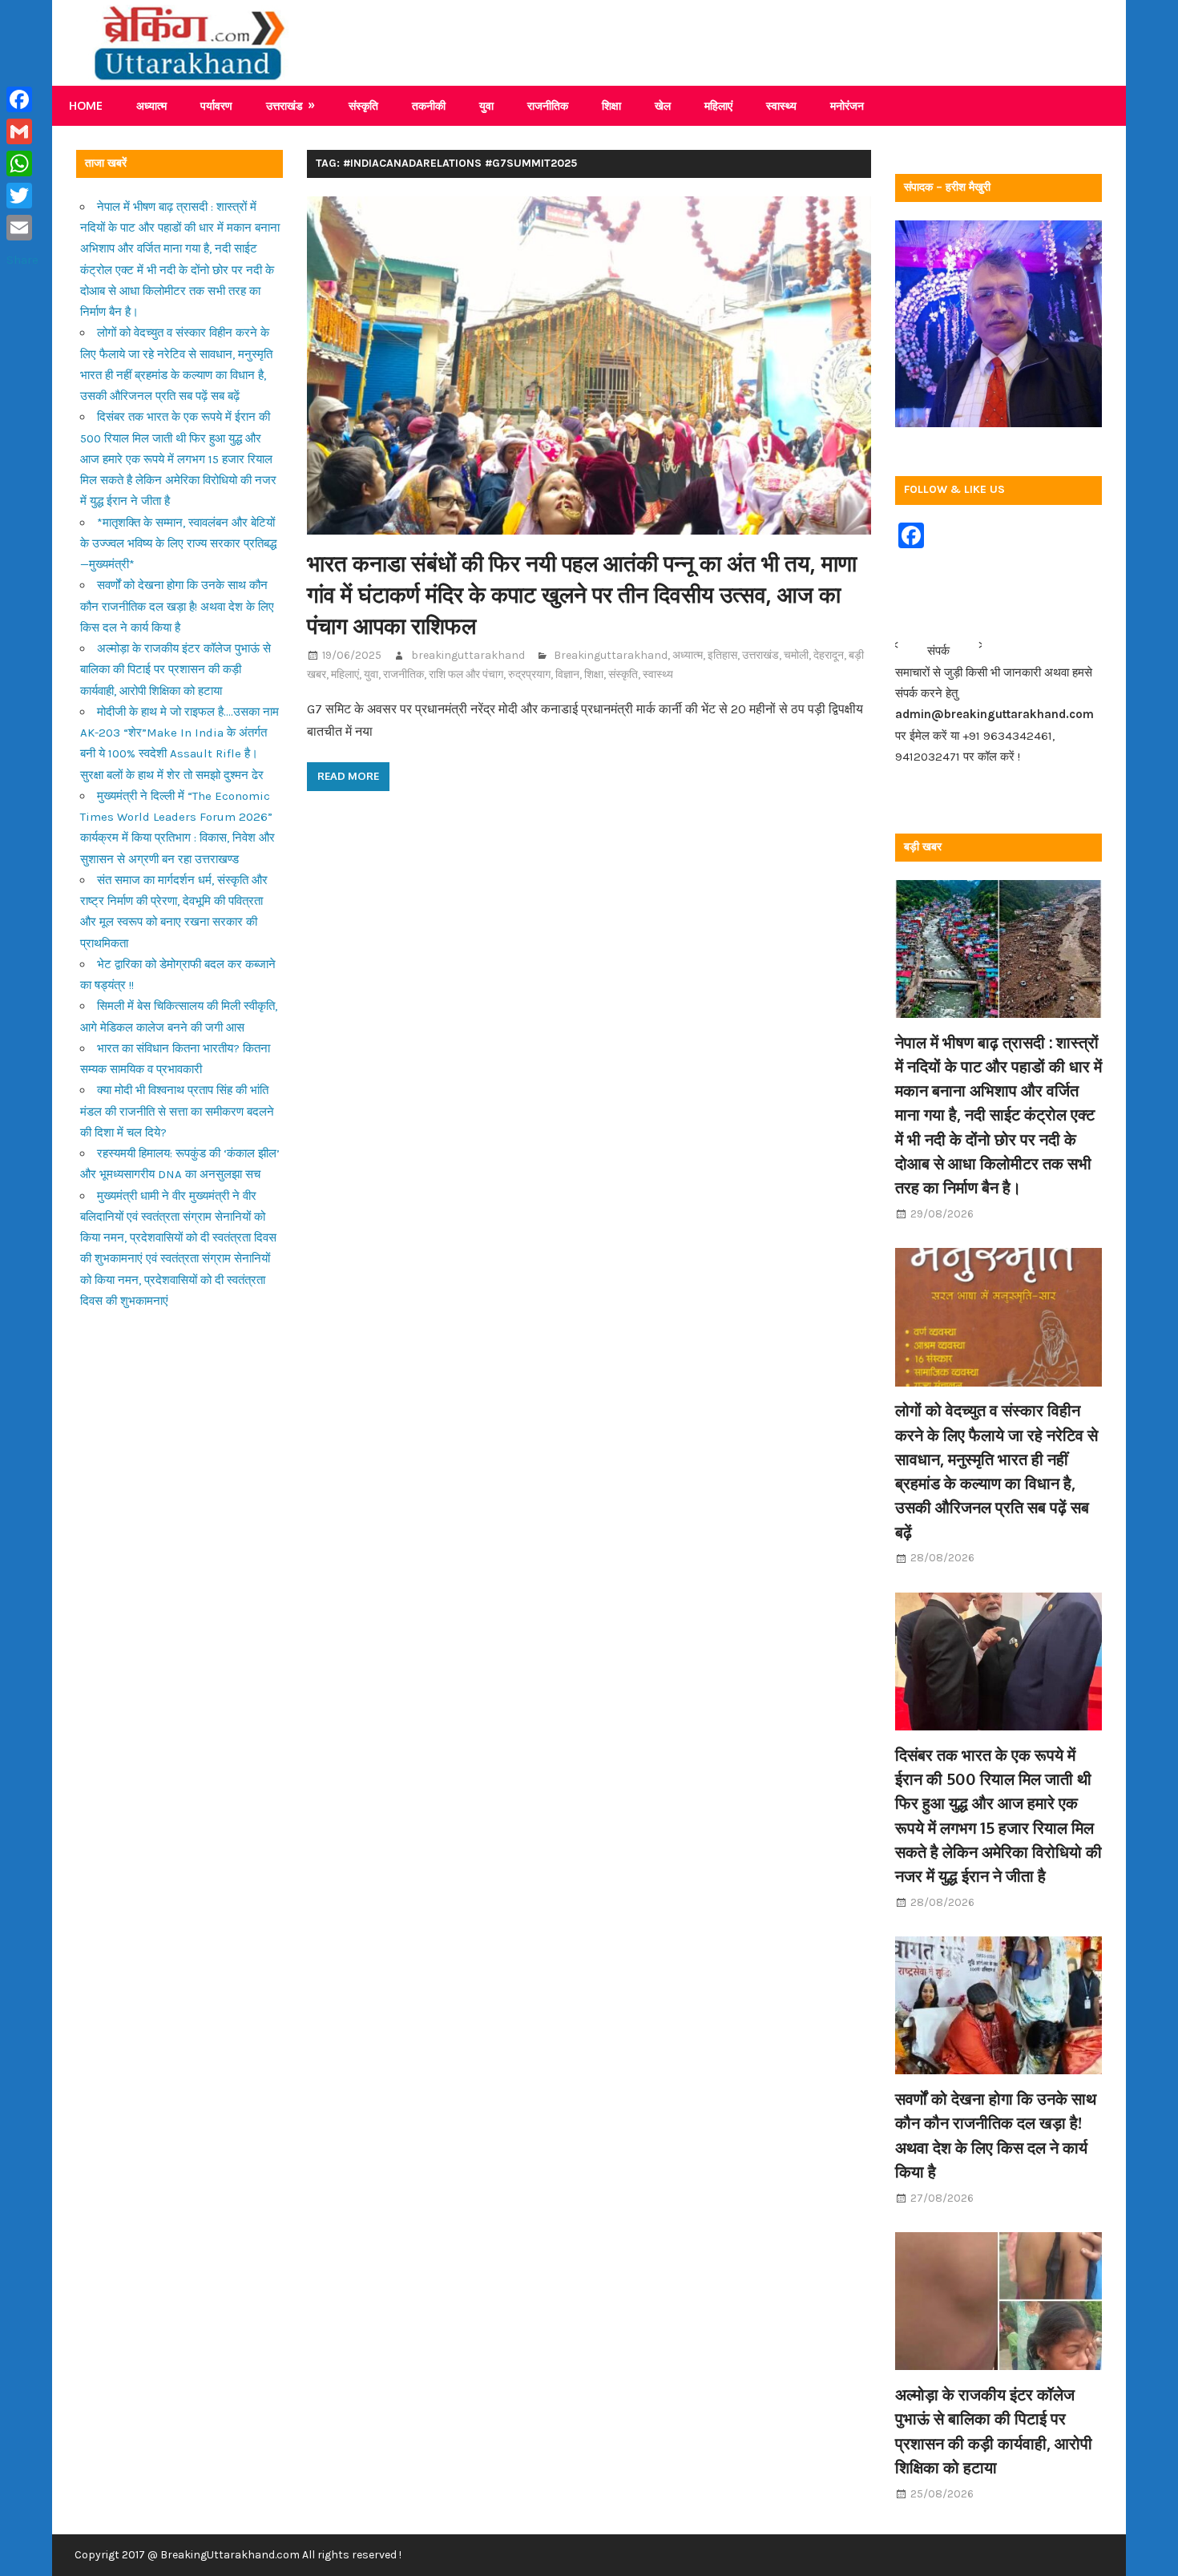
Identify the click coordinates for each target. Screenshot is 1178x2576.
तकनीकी (429, 105)
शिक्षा (611, 105)
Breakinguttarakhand (611, 655)
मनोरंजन (847, 105)
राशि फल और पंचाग (466, 674)
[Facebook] (22, 99)
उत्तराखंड (284, 105)
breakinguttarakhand (468, 655)
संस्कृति (363, 105)
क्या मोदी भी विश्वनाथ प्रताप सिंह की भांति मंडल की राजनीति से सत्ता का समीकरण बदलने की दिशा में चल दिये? (177, 1111)
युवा (486, 105)
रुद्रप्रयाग (529, 674)
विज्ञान (567, 674)
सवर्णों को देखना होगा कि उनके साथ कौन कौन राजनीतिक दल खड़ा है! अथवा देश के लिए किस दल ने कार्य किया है (177, 606)
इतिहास (722, 655)
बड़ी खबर (923, 847)
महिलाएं (718, 105)
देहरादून (829, 655)
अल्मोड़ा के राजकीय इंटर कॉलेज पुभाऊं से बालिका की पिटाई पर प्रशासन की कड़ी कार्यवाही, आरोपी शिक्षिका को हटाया (175, 670)
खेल (663, 105)
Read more (348, 776)
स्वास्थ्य (781, 105)
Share (22, 260)
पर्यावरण (216, 105)
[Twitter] (22, 196)
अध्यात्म (151, 105)
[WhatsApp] (22, 164)
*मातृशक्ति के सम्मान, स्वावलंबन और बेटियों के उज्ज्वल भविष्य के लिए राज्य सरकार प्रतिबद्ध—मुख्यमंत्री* (178, 544)
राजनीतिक (548, 105)
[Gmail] (22, 131)
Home (86, 105)
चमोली (796, 655)
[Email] (22, 228)
